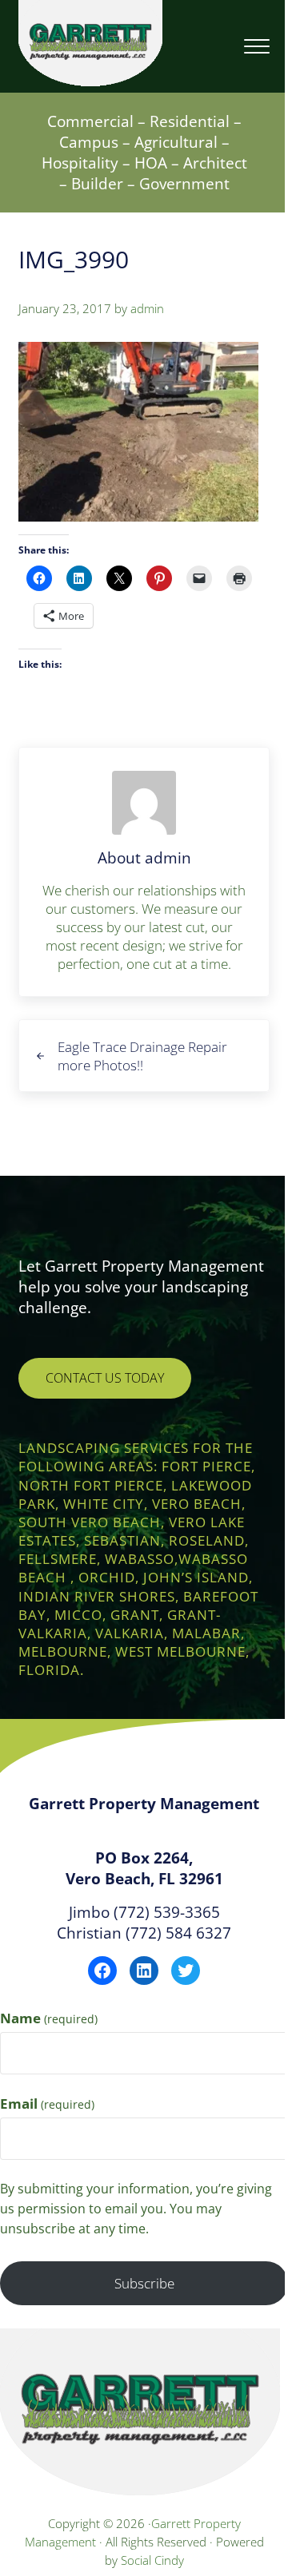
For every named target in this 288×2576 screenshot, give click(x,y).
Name (49, 2018)
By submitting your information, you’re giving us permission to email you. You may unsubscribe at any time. (136, 2209)
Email (47, 2104)
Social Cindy (152, 2560)
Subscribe (144, 2283)
